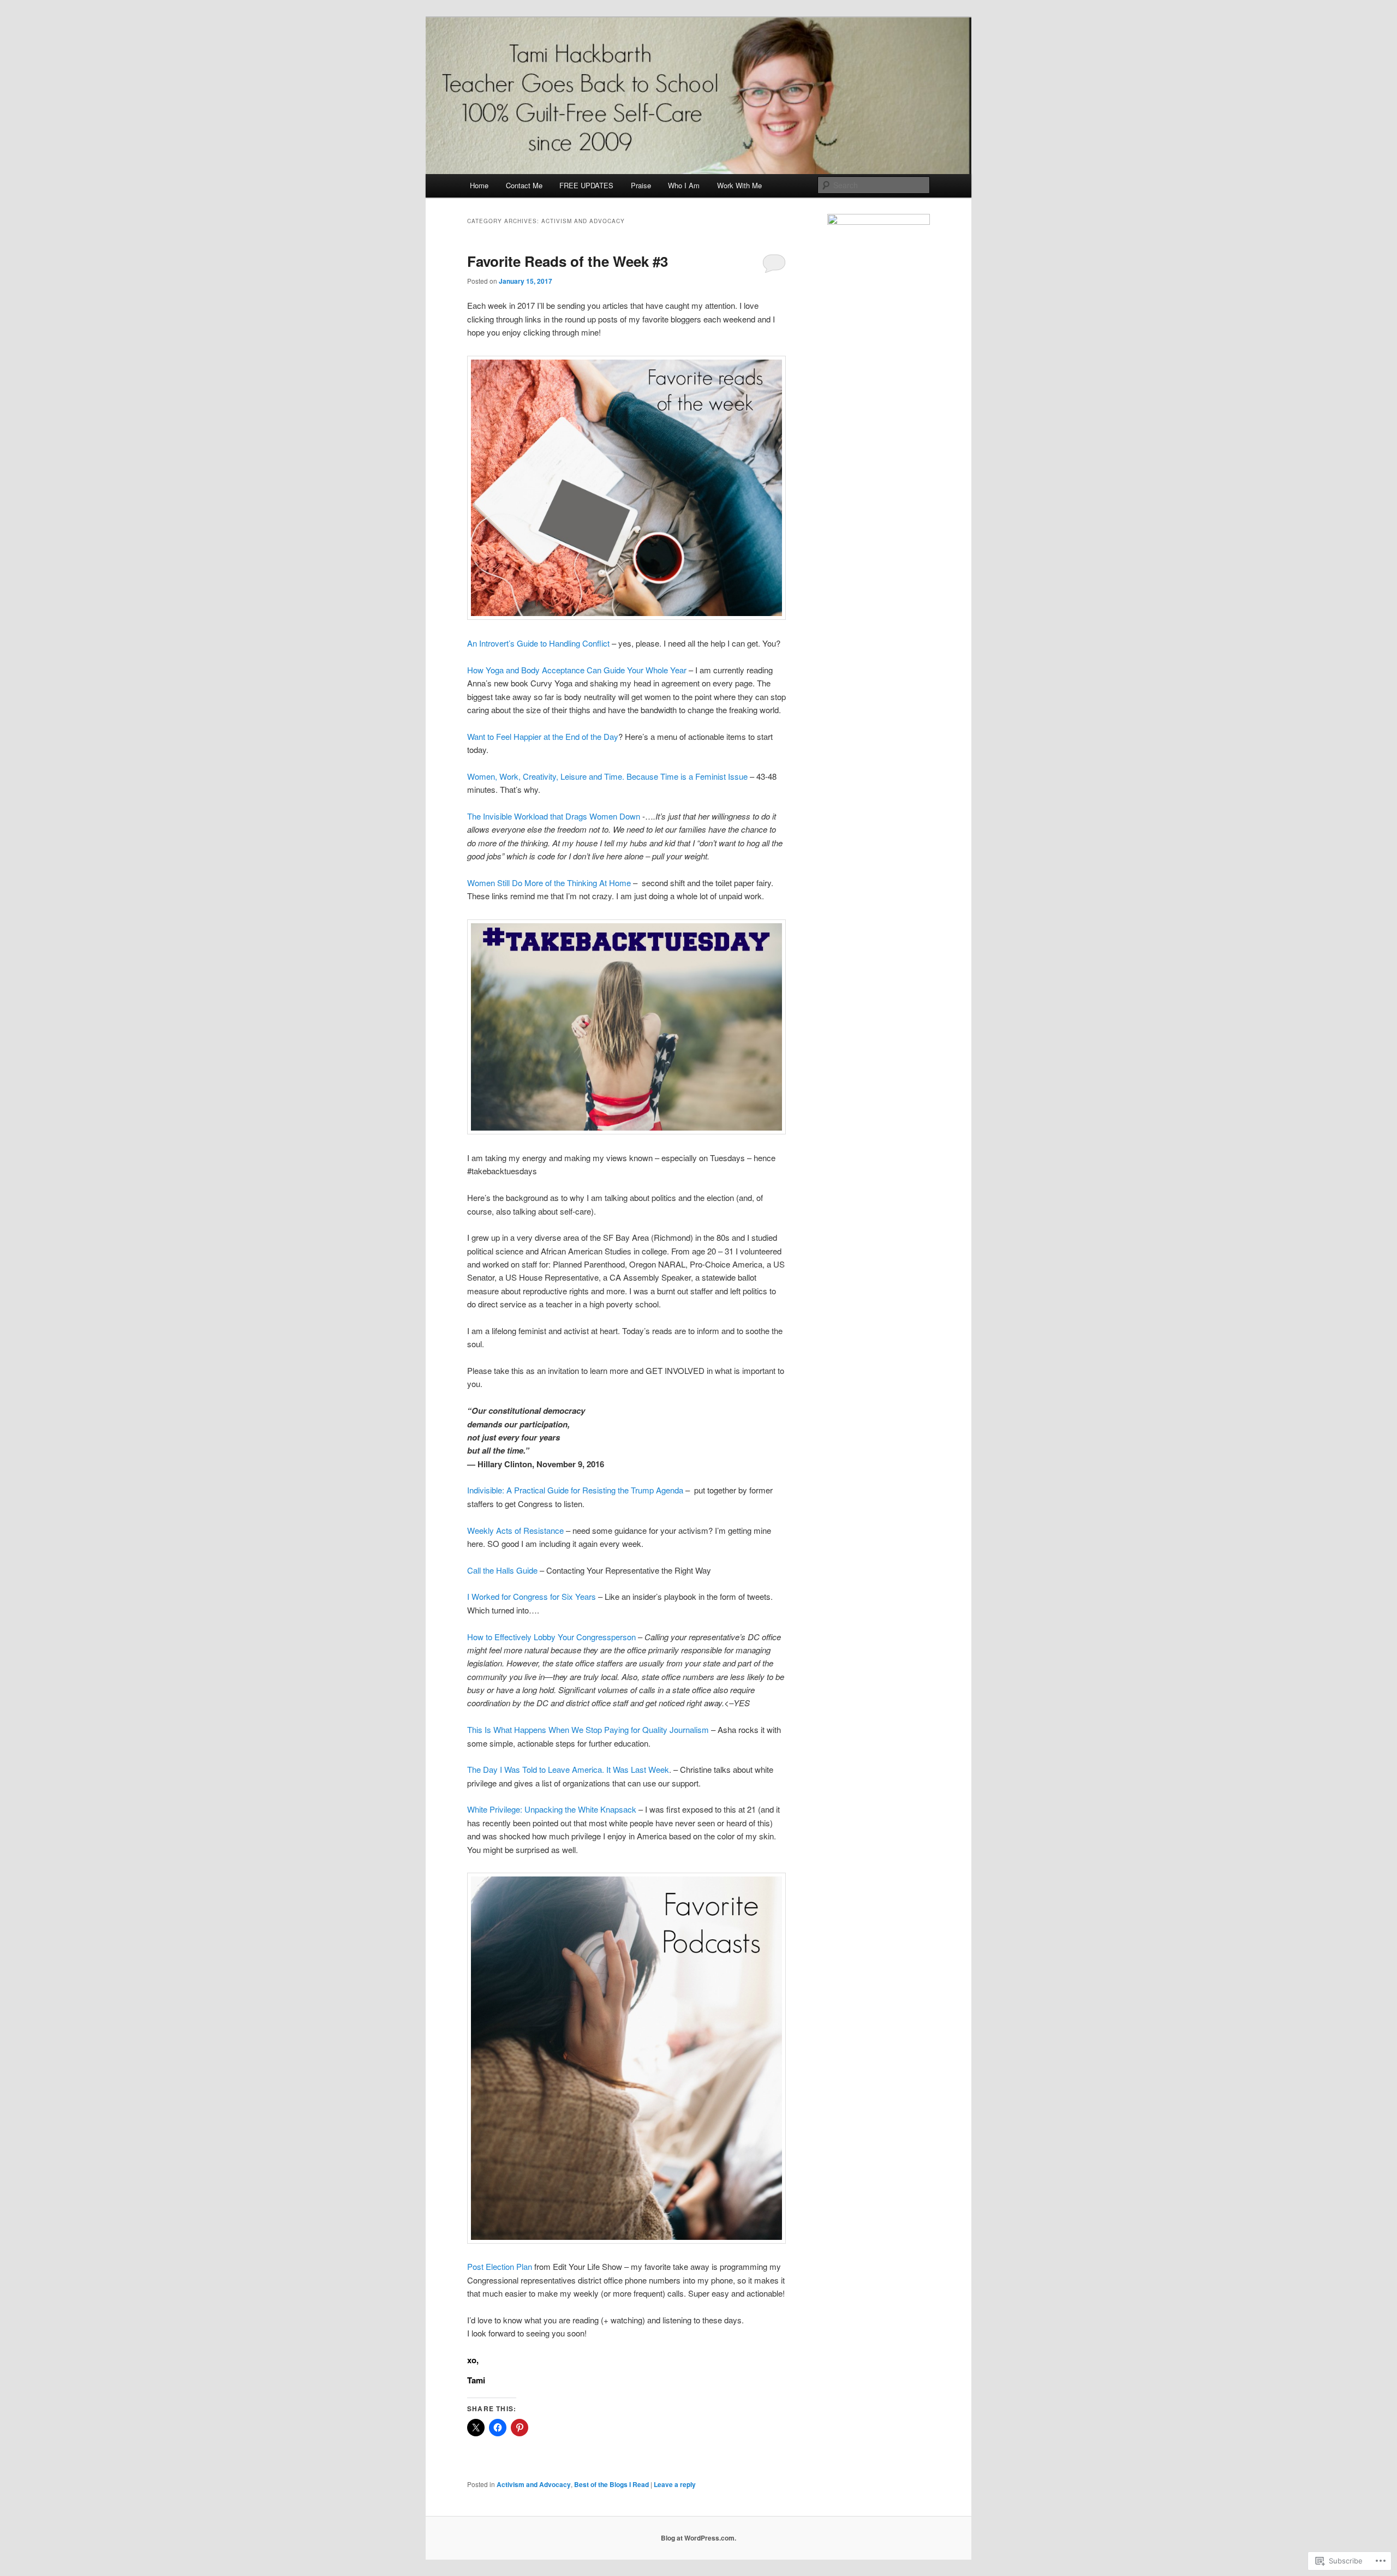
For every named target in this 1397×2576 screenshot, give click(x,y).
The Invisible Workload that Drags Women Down (554, 816)
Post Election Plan (500, 2266)
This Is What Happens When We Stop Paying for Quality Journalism (588, 1729)
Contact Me (524, 185)
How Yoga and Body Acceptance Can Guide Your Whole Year (577, 670)
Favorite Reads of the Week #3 (568, 261)
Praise (641, 185)
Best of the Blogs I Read (611, 2484)
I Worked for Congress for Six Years (532, 1596)
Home (479, 185)
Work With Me (739, 185)
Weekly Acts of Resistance (515, 1530)
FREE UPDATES (586, 185)
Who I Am (684, 185)
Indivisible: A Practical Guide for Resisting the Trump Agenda (575, 1490)
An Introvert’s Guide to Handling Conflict (538, 643)
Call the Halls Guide (502, 1570)
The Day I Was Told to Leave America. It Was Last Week (568, 1769)
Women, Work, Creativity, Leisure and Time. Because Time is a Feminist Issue (607, 776)
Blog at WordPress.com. (698, 2538)
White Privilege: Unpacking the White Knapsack (552, 1809)
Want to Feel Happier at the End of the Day (543, 736)
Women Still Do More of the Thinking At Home (549, 883)
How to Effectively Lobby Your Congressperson (551, 1637)
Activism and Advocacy (534, 2484)
